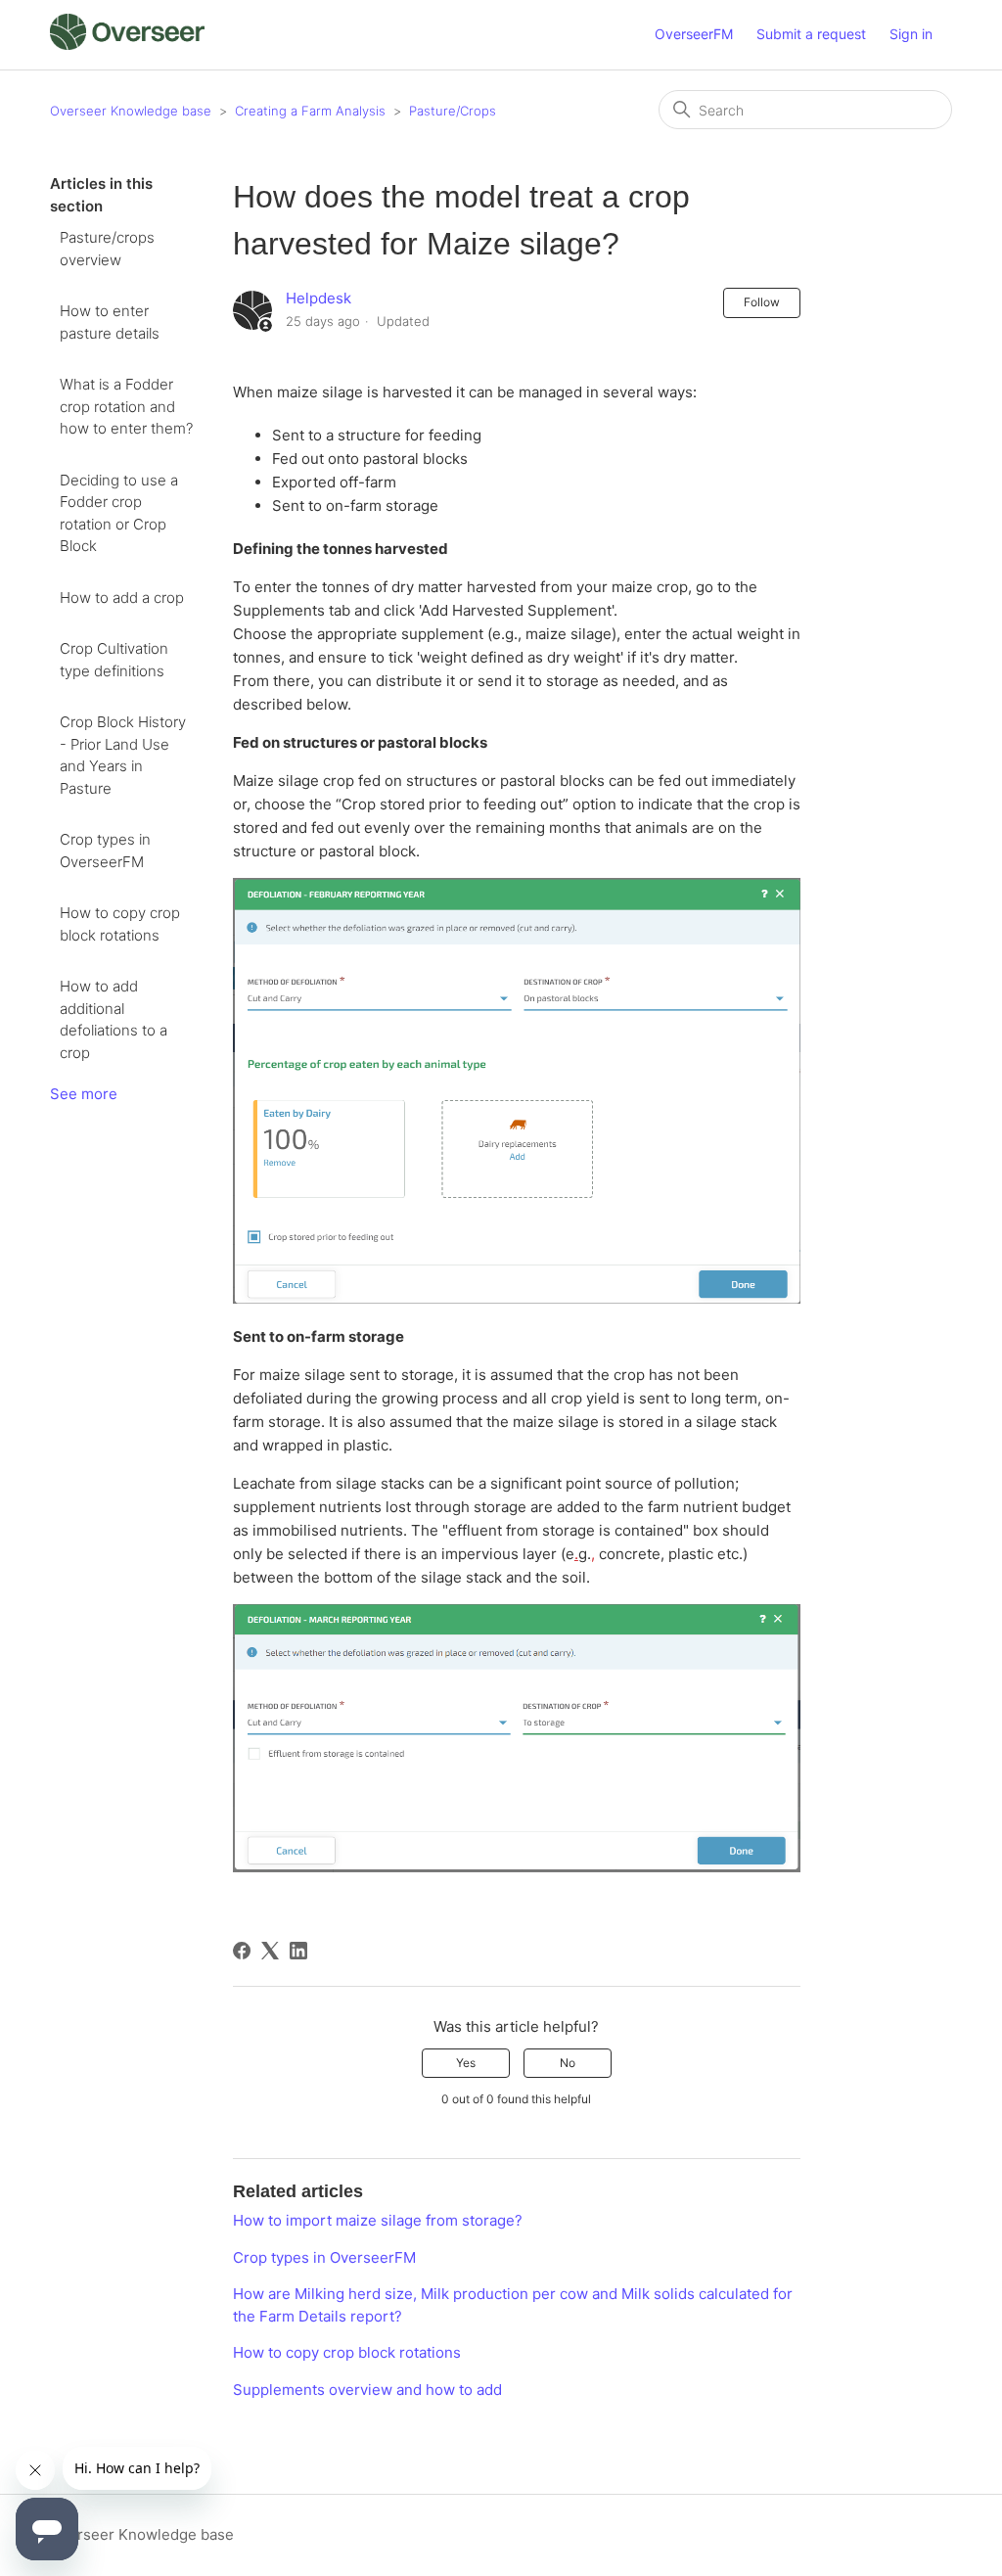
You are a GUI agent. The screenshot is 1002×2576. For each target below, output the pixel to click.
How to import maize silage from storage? (378, 2220)
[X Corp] (270, 1951)
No (568, 2063)
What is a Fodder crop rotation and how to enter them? (126, 406)
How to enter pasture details (110, 322)
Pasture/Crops (453, 111)
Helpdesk (319, 298)
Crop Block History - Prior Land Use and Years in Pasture (123, 755)
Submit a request (811, 34)
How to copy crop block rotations (120, 924)
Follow (762, 302)
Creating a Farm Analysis (310, 111)
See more (84, 1094)
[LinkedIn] (298, 1951)
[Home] (127, 45)
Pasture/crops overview (107, 249)
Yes (466, 2063)
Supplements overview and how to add (367, 2390)
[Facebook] (242, 1951)
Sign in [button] (911, 34)
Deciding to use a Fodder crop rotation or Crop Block (119, 513)
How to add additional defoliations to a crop (114, 1019)
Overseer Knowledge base (131, 111)
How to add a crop (122, 598)
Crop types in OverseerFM (105, 851)
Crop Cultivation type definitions (114, 660)
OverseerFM (694, 34)
